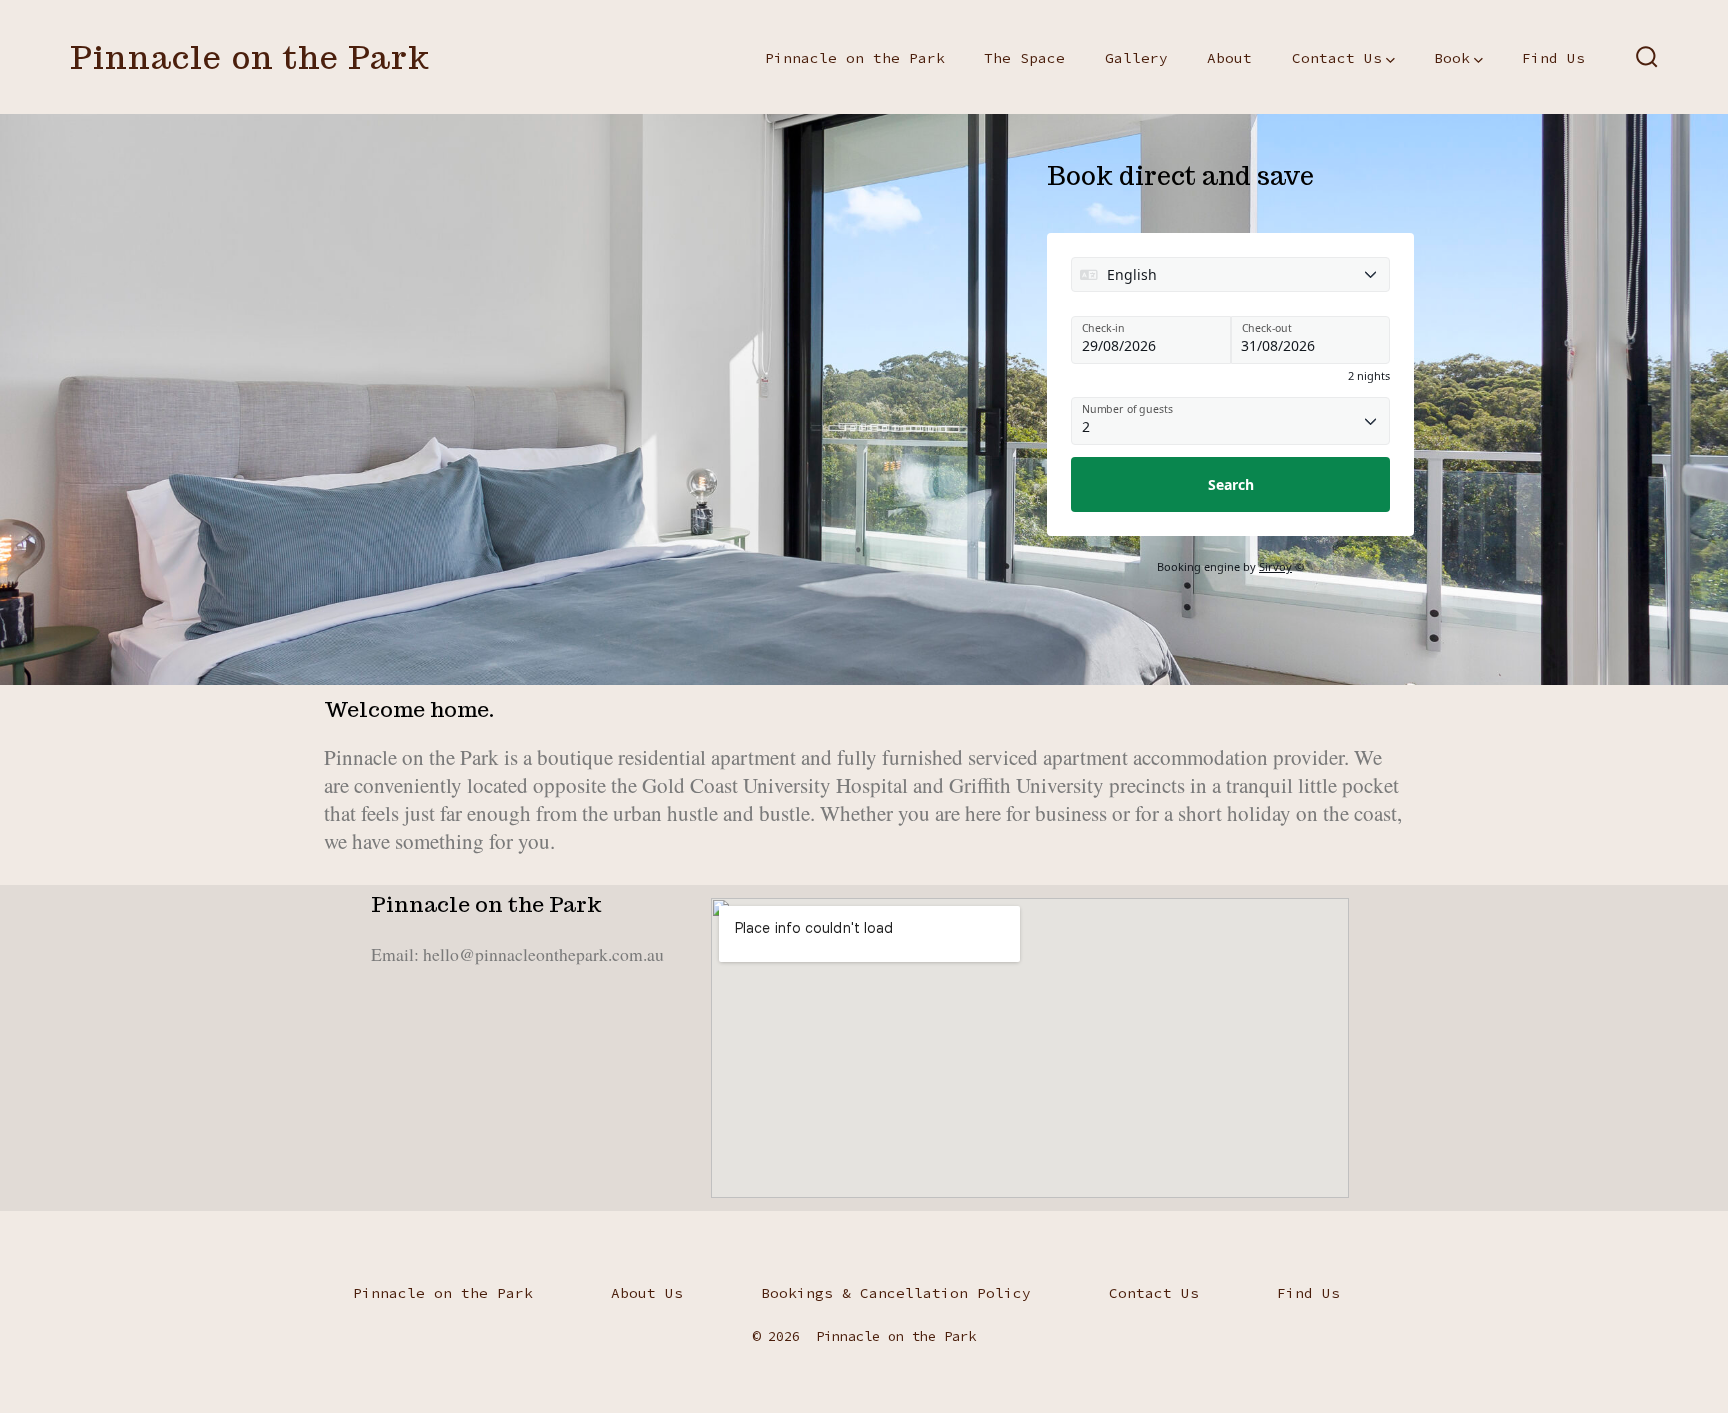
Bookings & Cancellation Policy (896, 1293)
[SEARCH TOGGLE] (1647, 57)
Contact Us (1337, 58)
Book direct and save (1180, 175)
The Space (1024, 58)
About (1229, 58)
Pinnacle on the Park (855, 58)
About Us (647, 1293)
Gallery (1136, 58)
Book (1452, 58)
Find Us (1553, 58)
